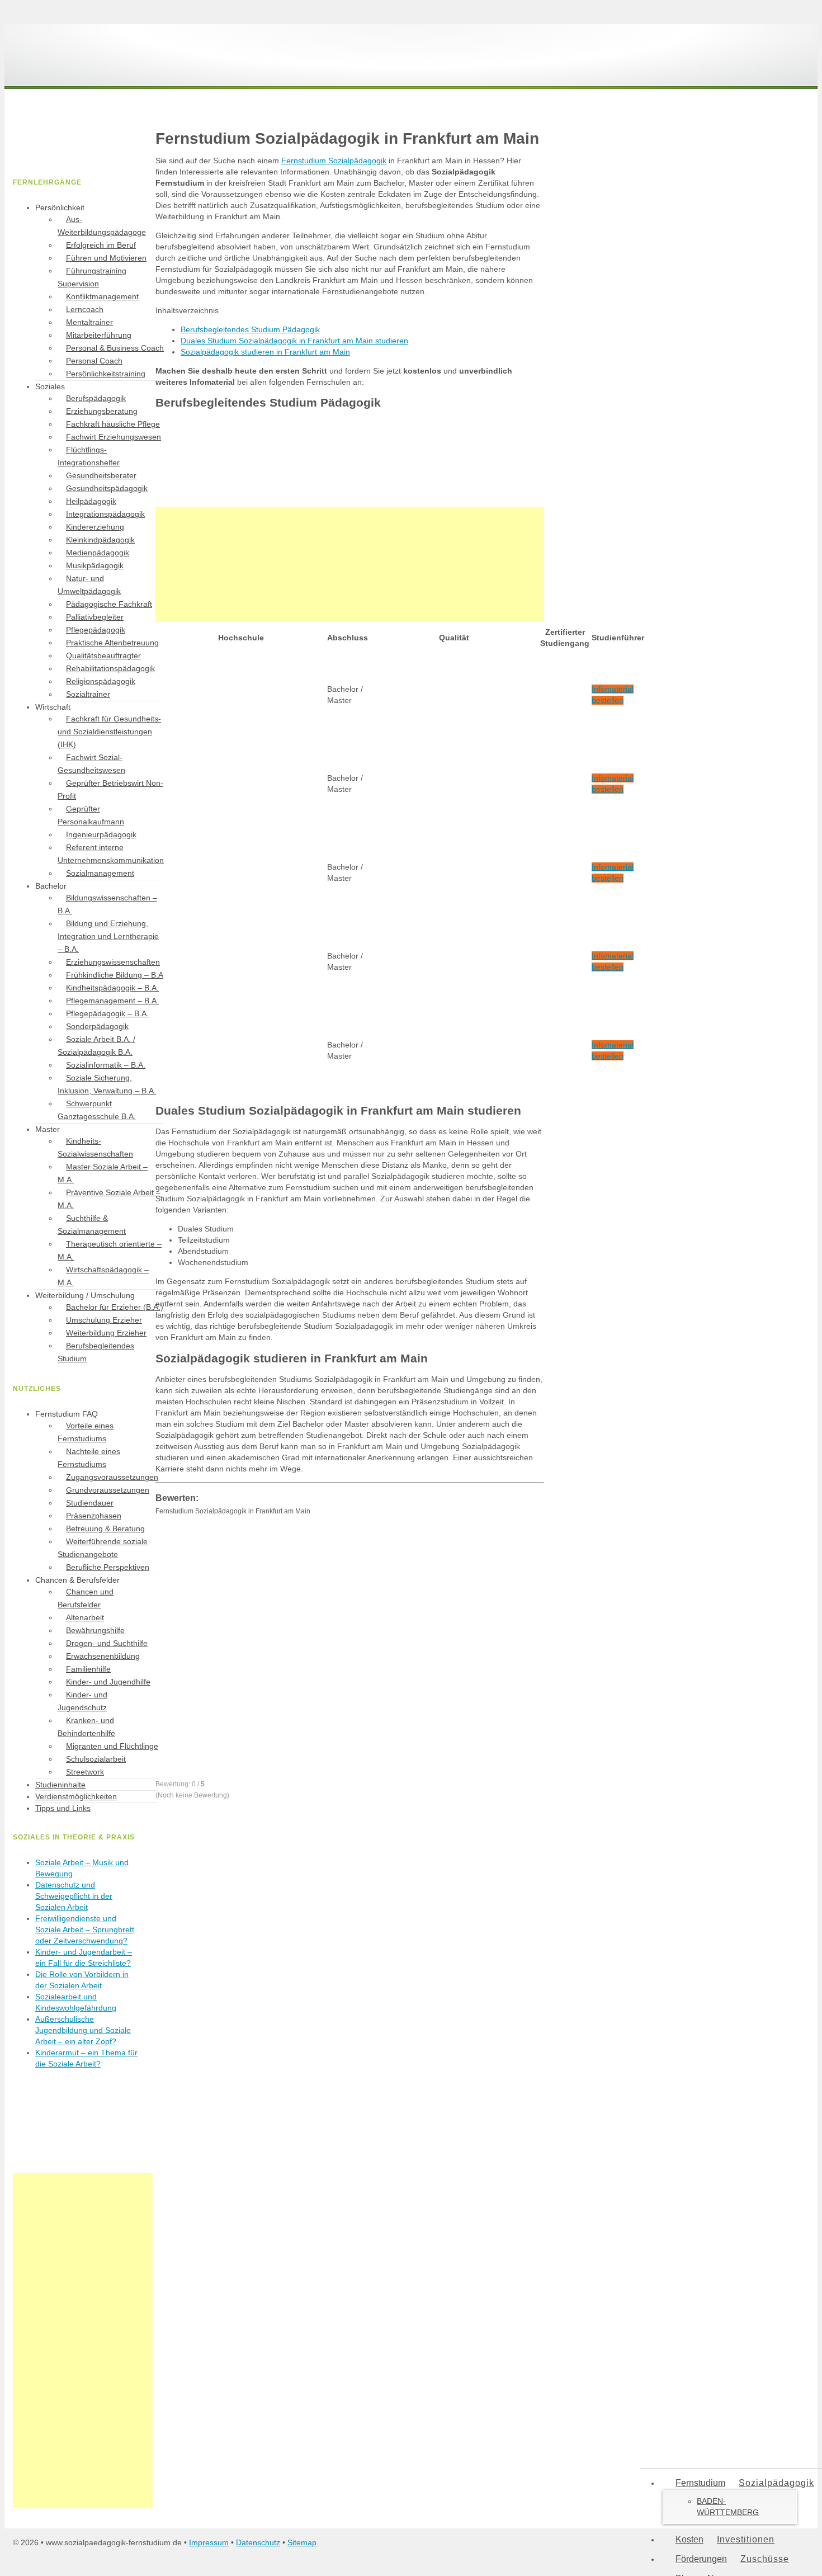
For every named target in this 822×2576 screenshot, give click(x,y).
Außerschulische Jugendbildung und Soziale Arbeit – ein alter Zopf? (83, 2030)
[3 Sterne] (239, 1646)
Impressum (209, 2542)
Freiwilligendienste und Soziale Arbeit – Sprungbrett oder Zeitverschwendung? (85, 1929)
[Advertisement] (350, 564)
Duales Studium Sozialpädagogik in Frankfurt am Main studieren (294, 341)
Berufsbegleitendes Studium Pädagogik (250, 329)
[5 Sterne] (239, 1733)
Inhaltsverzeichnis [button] (187, 310)
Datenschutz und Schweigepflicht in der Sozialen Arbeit (74, 1896)
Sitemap (302, 2542)
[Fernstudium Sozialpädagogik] (97, 72)
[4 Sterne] (407, 1646)
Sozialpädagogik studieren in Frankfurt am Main (265, 352)
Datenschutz (258, 2542)
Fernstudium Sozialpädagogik (334, 161)
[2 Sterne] (407, 1559)
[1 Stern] (239, 1559)
